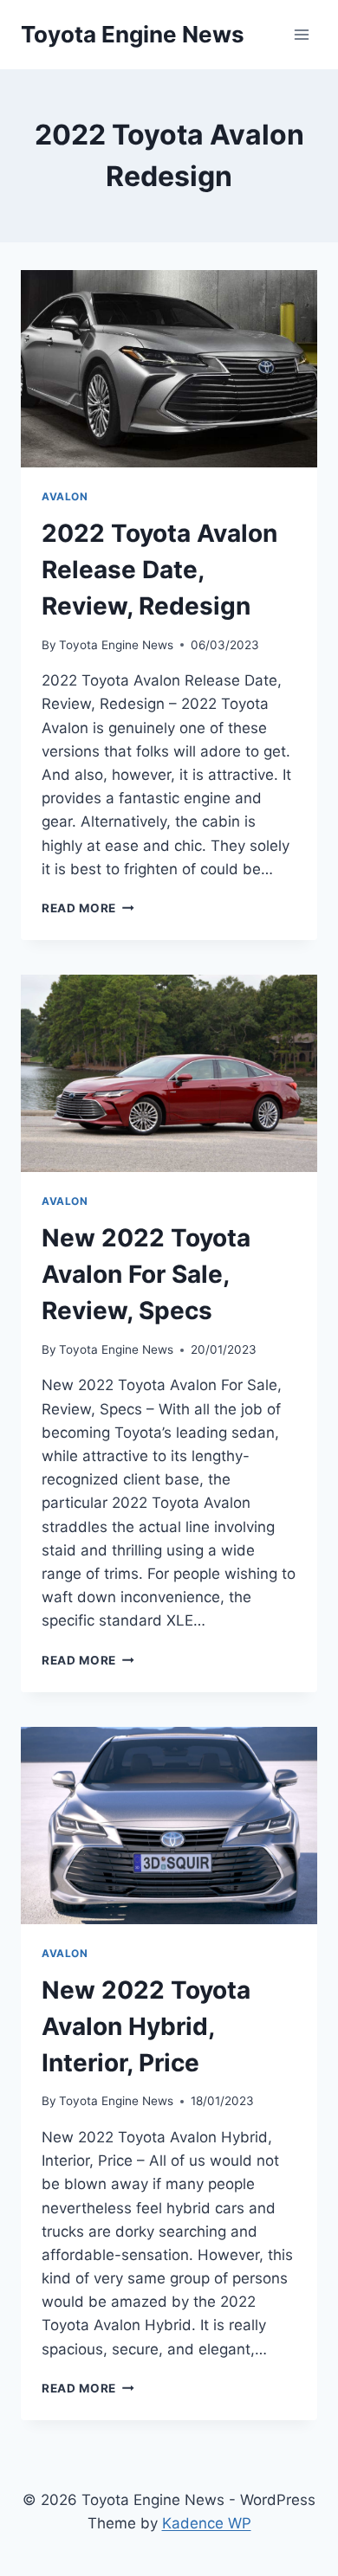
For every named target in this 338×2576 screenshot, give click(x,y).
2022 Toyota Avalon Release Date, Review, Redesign (159, 570)
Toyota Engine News (116, 645)
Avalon (65, 496)
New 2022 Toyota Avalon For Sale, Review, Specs (146, 1274)
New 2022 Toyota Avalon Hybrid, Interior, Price (146, 2026)
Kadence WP (207, 2523)
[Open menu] (301, 34)
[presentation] (169, 369)
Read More (88, 908)
